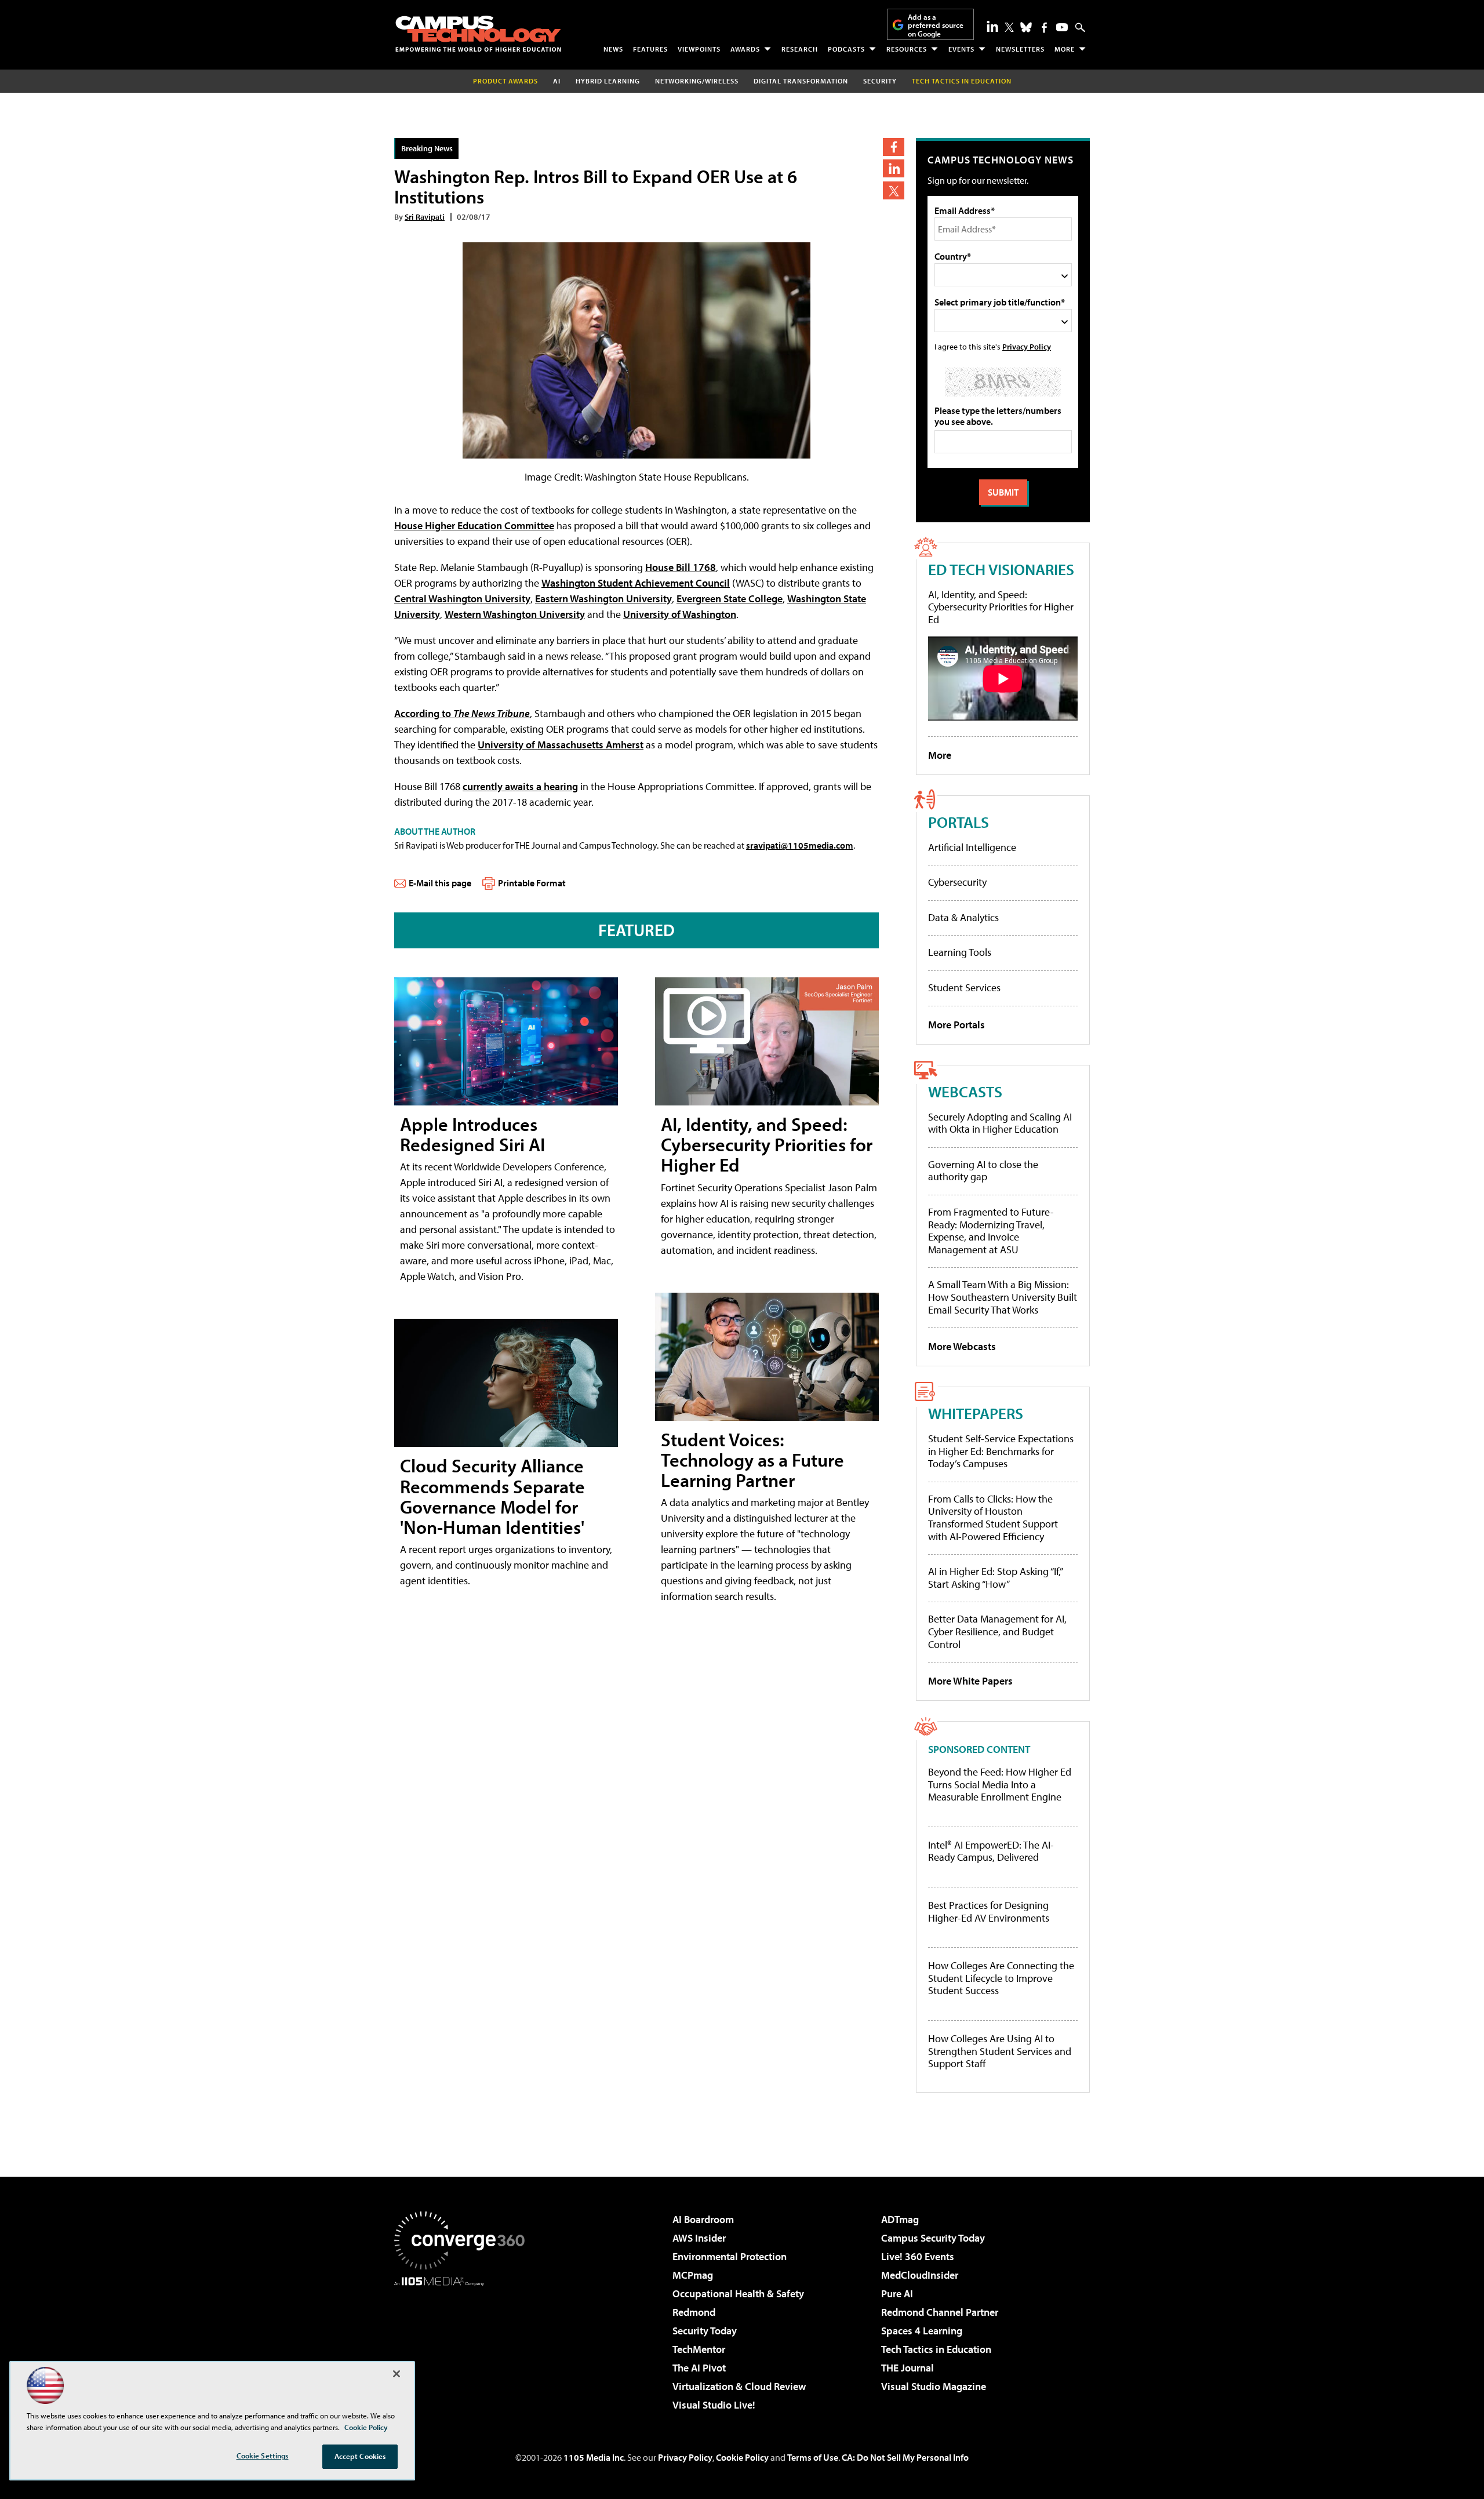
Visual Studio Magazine (934, 2386)
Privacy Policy (1027, 346)
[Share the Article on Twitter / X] (894, 190)
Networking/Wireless (697, 81)
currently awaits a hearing (520, 786)
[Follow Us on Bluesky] (1026, 27)
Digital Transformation (801, 81)
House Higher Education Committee (474, 525)
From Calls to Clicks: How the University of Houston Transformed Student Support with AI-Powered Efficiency (993, 1518)
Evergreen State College (730, 599)
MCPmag (693, 2275)
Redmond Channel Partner (940, 2312)
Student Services (964, 987)
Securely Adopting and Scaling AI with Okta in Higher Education (1000, 1123)
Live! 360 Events (918, 2256)
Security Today (705, 2331)
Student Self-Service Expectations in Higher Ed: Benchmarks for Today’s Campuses (1001, 1451)
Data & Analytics (963, 917)
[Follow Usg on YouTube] (1062, 27)
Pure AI (897, 2294)
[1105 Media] (464, 2345)
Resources (907, 49)
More (1065, 49)
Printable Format (532, 883)
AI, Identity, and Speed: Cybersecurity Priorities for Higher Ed (767, 1144)
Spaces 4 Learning (922, 2331)
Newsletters (1020, 49)
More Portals (956, 1025)
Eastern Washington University (603, 599)
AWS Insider (699, 2238)
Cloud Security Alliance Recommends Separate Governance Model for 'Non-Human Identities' (492, 1496)
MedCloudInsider (920, 2275)
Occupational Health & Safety (738, 2294)
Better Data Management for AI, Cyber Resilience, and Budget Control (997, 1631)
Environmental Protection (730, 2256)
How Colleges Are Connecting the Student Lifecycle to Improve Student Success (1001, 1978)
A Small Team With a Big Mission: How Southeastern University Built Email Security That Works (1003, 1297)
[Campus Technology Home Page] (478, 34)
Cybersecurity (957, 882)
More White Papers (970, 1681)
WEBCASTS (965, 1091)
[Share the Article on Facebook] (894, 147)
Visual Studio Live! (714, 2405)
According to (462, 713)
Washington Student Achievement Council (636, 583)
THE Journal (908, 2368)
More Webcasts (962, 1346)
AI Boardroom (703, 2219)
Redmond (694, 2312)
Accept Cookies (360, 2456)
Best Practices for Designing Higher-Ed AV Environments (989, 1911)
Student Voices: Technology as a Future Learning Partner (752, 1460)
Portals (959, 822)
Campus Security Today (933, 2238)
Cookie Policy (742, 2457)
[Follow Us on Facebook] (1044, 28)
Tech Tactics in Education (936, 2349)
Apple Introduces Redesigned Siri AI (472, 1134)
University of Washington (680, 614)
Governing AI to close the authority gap (983, 1171)
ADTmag (900, 2219)
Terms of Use (813, 2457)
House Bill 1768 (681, 567)
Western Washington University (515, 614)
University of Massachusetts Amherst (561, 745)
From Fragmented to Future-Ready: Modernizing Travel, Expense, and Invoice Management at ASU (991, 1231)
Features (650, 49)
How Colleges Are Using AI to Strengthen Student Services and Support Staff (1000, 2051)
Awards (745, 49)
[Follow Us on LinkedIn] (992, 26)
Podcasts (846, 49)
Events (961, 49)
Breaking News (427, 148)
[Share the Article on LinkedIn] (894, 168)
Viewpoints (699, 49)
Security (880, 81)
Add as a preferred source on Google (936, 25)
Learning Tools (960, 952)
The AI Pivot (699, 2368)
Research (800, 49)
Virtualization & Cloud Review (739, 2386)
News (613, 49)
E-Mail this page (440, 883)
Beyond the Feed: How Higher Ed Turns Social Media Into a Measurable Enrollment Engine (1000, 1785)
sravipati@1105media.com (800, 845)
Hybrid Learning (608, 81)
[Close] (397, 2374)
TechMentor (699, 2349)
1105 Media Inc (594, 2457)
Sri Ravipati (425, 217)
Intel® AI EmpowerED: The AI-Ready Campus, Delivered (991, 1851)
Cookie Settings (263, 2456)
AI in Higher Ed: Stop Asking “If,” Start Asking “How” (995, 1578)
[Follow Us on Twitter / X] (1009, 27)
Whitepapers (976, 1413)
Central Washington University (462, 599)
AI (557, 81)
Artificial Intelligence (972, 847)
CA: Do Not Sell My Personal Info (905, 2457)
